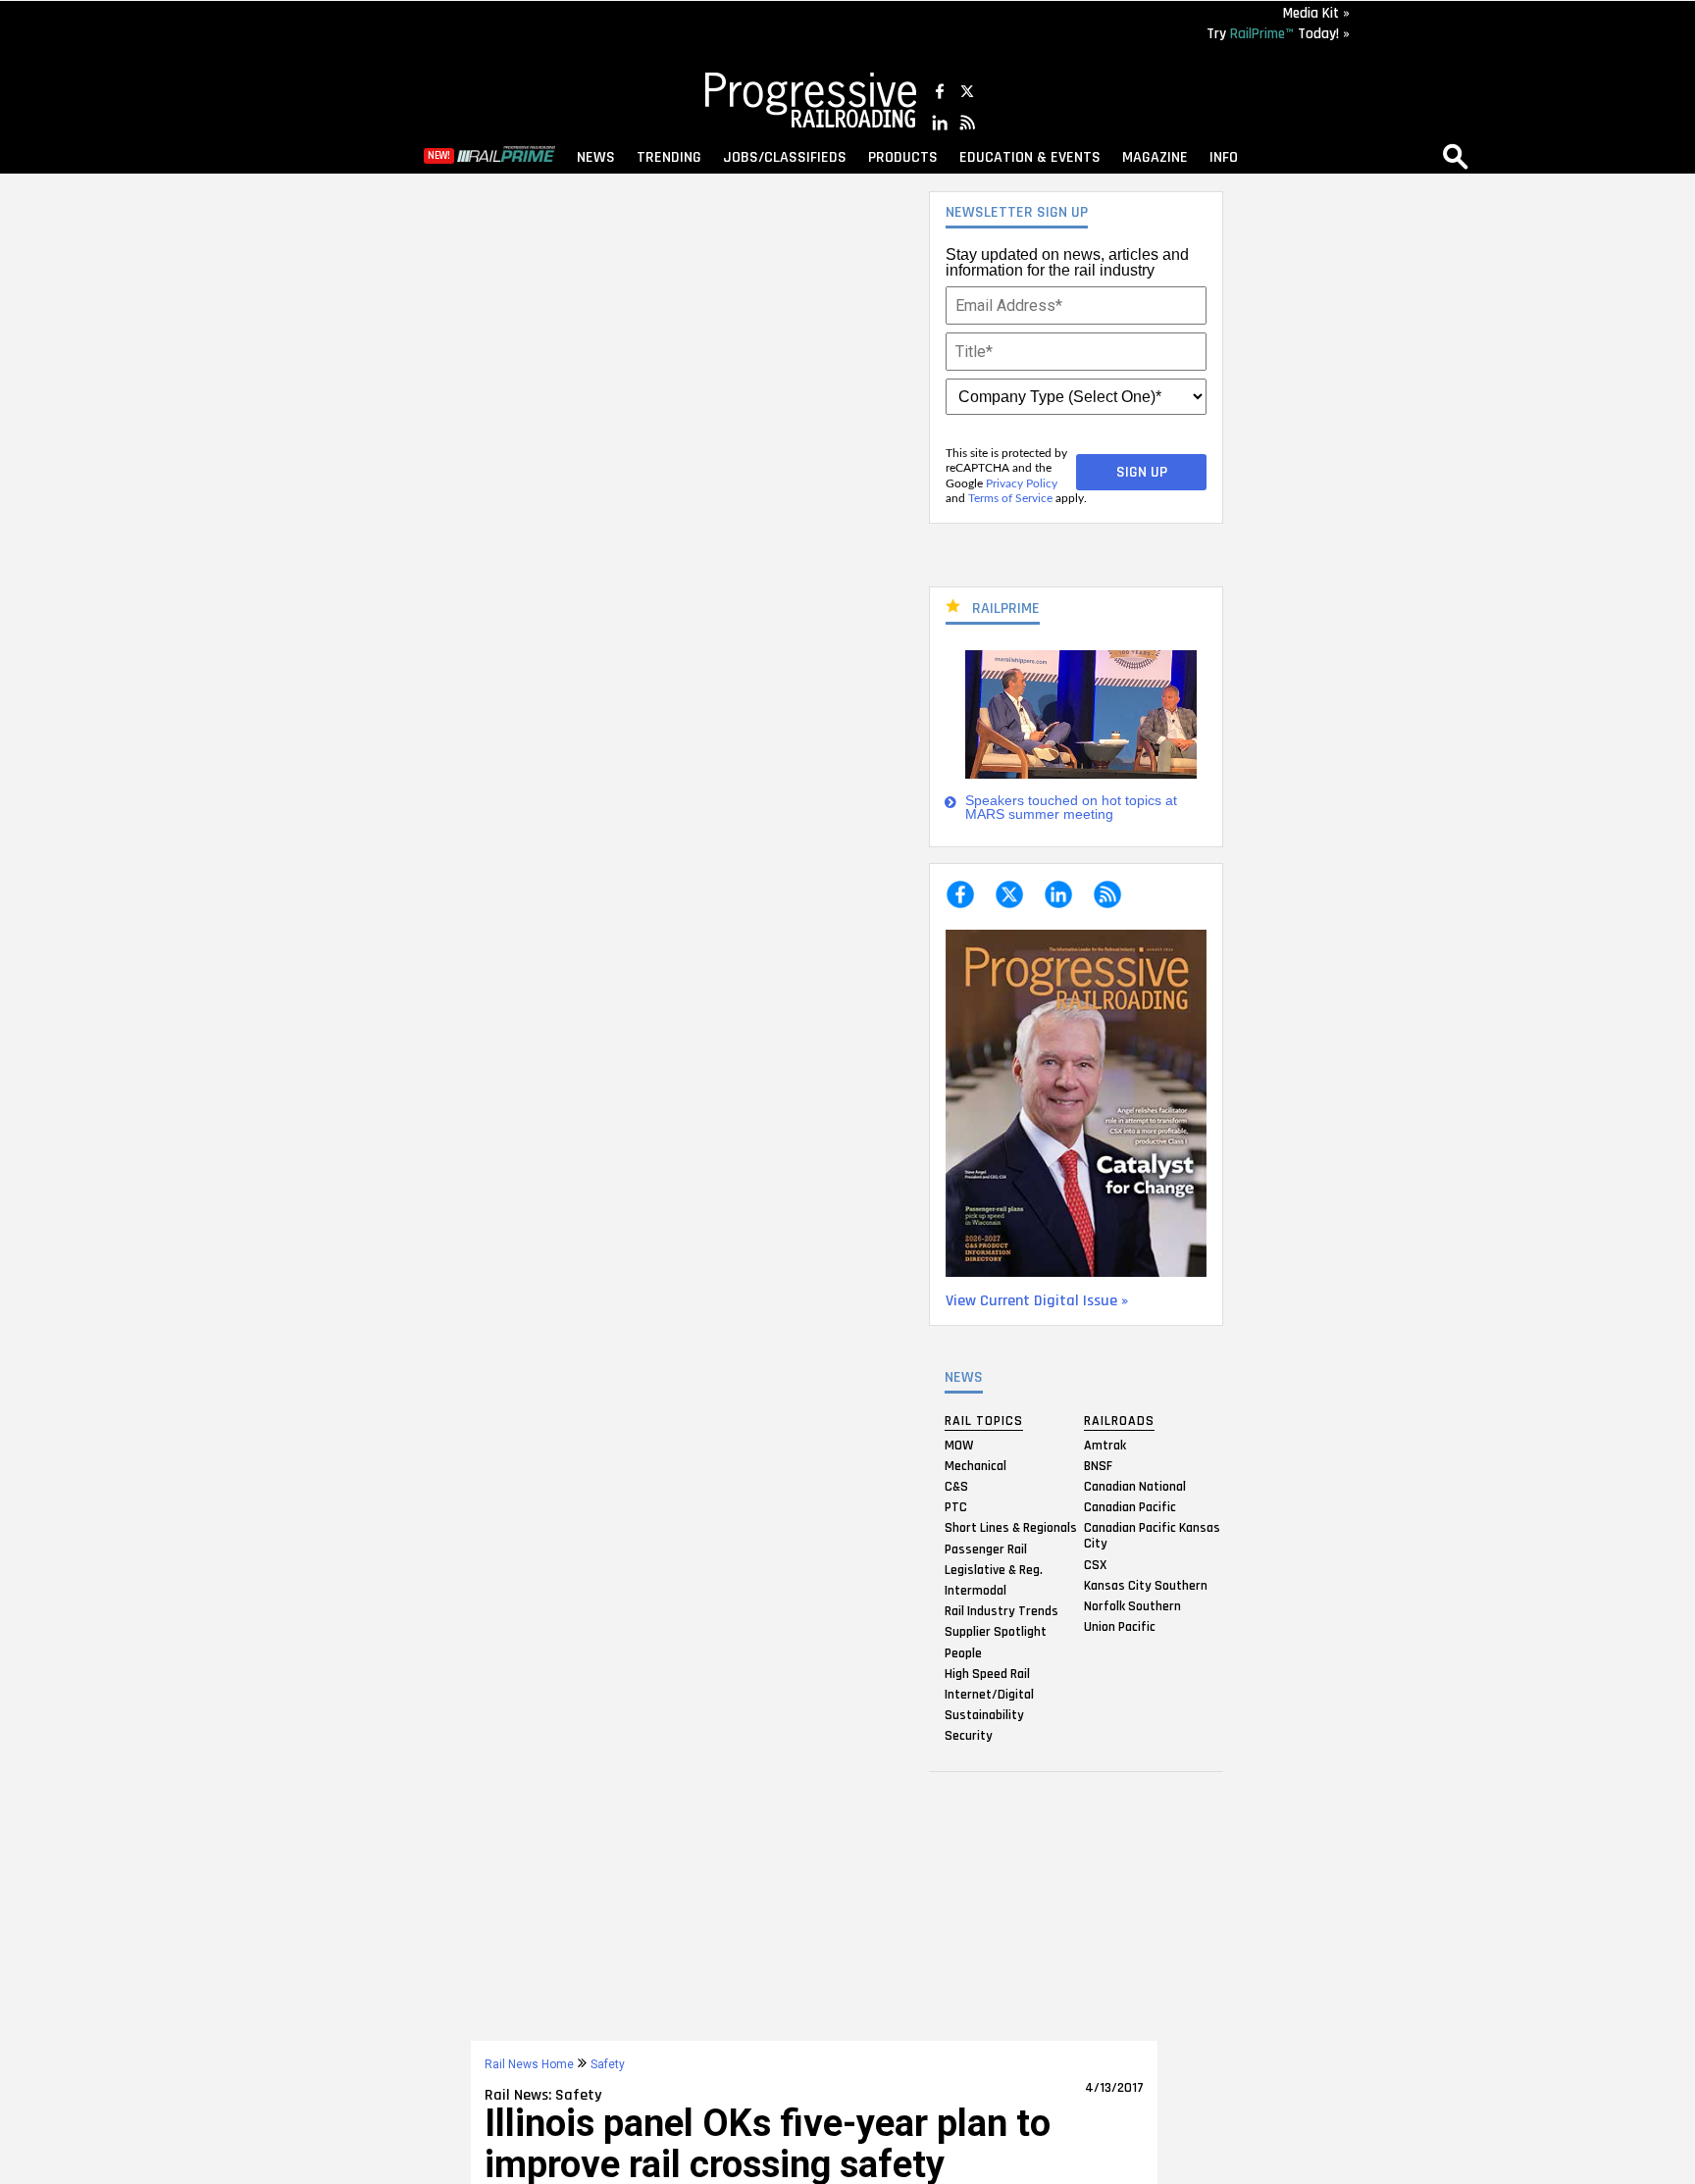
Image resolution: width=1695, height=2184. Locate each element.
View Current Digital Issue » (1037, 1301)
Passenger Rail (986, 1549)
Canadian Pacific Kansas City (1152, 1536)
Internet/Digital (989, 1694)
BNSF (1098, 1465)
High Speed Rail (987, 1673)
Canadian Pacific (1130, 1507)
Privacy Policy (1022, 483)
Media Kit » (1316, 13)
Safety (608, 2064)
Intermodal (976, 1591)
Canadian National (1135, 1487)
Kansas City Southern (1146, 1585)
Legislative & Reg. (994, 1569)
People (963, 1652)
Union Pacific (1120, 1627)
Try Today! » (1278, 34)
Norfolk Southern (1132, 1606)
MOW (959, 1445)
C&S (956, 1487)
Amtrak (1105, 1445)
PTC (956, 1507)
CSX (1095, 1564)
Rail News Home (529, 2064)
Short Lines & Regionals (1011, 1528)
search (1456, 156)
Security (969, 1736)
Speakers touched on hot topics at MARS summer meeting (1071, 808)
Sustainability (984, 1715)
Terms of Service (1010, 498)
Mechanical (976, 1465)
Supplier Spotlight (996, 1632)
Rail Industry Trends (1002, 1611)
